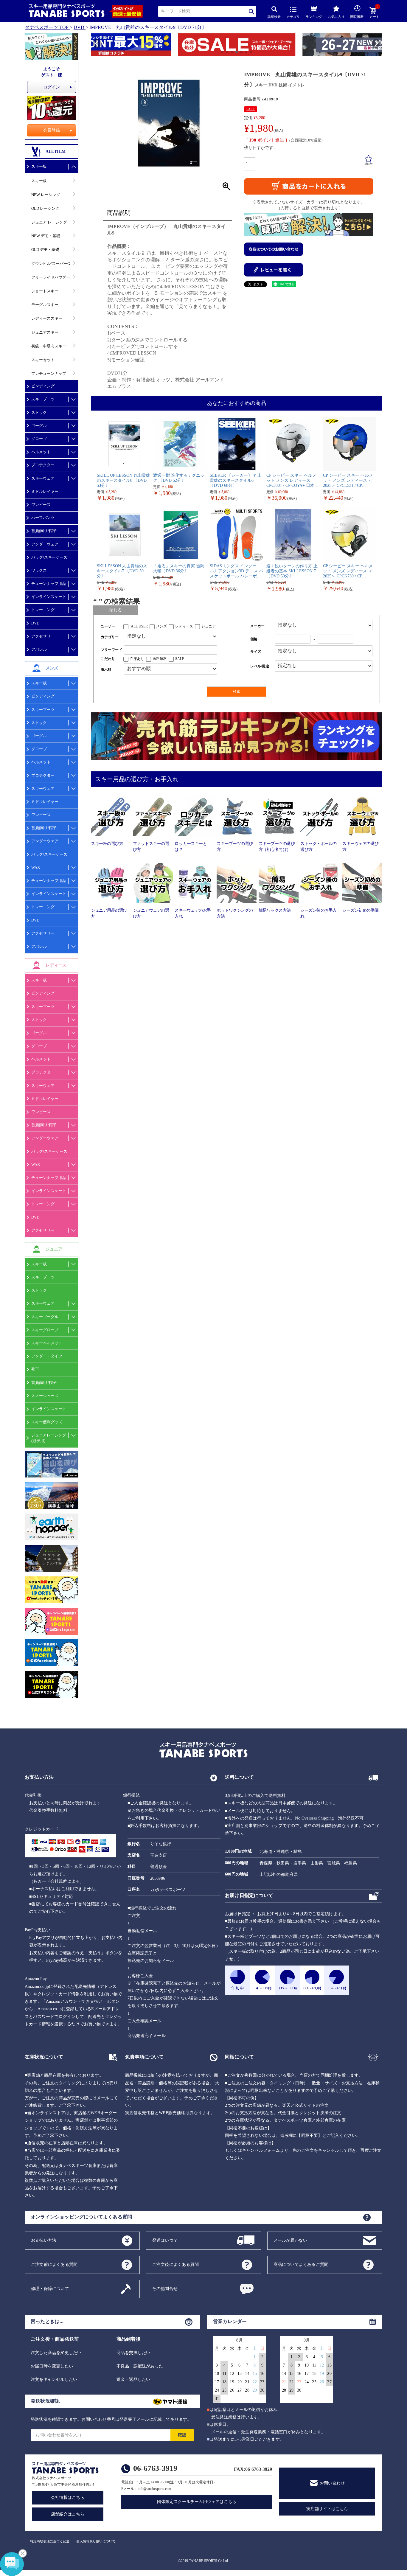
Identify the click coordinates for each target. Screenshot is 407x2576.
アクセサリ (41, 636)
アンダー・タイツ (47, 1356)
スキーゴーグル (45, 1317)
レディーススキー (47, 318)
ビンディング (43, 386)
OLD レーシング (45, 208)
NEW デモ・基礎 (46, 236)
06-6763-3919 (155, 2468)
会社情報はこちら (68, 2497)
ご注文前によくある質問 (54, 2264)
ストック (39, 412)
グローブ (39, 439)
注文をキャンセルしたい (54, 2380)
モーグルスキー (45, 305)
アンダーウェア (45, 544)
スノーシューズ (45, 1396)
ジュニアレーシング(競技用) (49, 1438)
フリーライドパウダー (51, 277)
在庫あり (137, 659)
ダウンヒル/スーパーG (51, 264)
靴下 (35, 1369)
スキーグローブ (45, 1330)
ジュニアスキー (45, 332)
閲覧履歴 (357, 17)
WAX (36, 867)
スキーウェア (43, 478)
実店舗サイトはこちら (327, 2509)
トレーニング (43, 610)
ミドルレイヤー (45, 491)
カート (374, 13)
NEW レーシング (46, 195)
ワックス (39, 570)
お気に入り (336, 17)
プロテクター (43, 465)
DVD (79, 27)
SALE (251, 109)
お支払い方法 (44, 2240)
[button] (94, 46)
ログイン (52, 87)
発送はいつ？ (165, 2240)
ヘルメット (41, 452)
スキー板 (39, 166)
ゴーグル (39, 426)
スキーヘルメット (47, 1343)
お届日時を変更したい (52, 2366)
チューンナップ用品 (49, 584)
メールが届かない (291, 2240)
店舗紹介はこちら (68, 2514)
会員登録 (52, 130)
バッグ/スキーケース (49, 557)
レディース (184, 626)
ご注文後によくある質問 (175, 2264)
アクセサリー (43, 933)
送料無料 (160, 659)
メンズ (161, 626)
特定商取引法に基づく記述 (50, 2541)
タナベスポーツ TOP (47, 27)
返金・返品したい (133, 2380)
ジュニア (209, 626)
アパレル (39, 649)
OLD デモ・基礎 (45, 250)
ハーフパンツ (43, 518)
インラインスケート (49, 597)
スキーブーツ (43, 399)
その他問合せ (165, 2288)
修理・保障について (50, 2288)
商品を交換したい (133, 2353)
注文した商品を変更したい (56, 2353)
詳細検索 (274, 17)
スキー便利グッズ (47, 1422)
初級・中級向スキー (49, 346)
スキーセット (43, 360)
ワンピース (41, 505)
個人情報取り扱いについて (96, 2541)
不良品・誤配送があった (140, 2366)
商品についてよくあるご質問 (301, 2264)
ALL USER (139, 626)
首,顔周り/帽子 (44, 531)
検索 (252, 11)
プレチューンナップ (49, 373)
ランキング (314, 17)
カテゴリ (293, 17)
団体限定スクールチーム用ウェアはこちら (197, 2502)
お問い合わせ (332, 2483)
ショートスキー (45, 291)
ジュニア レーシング (49, 222)
